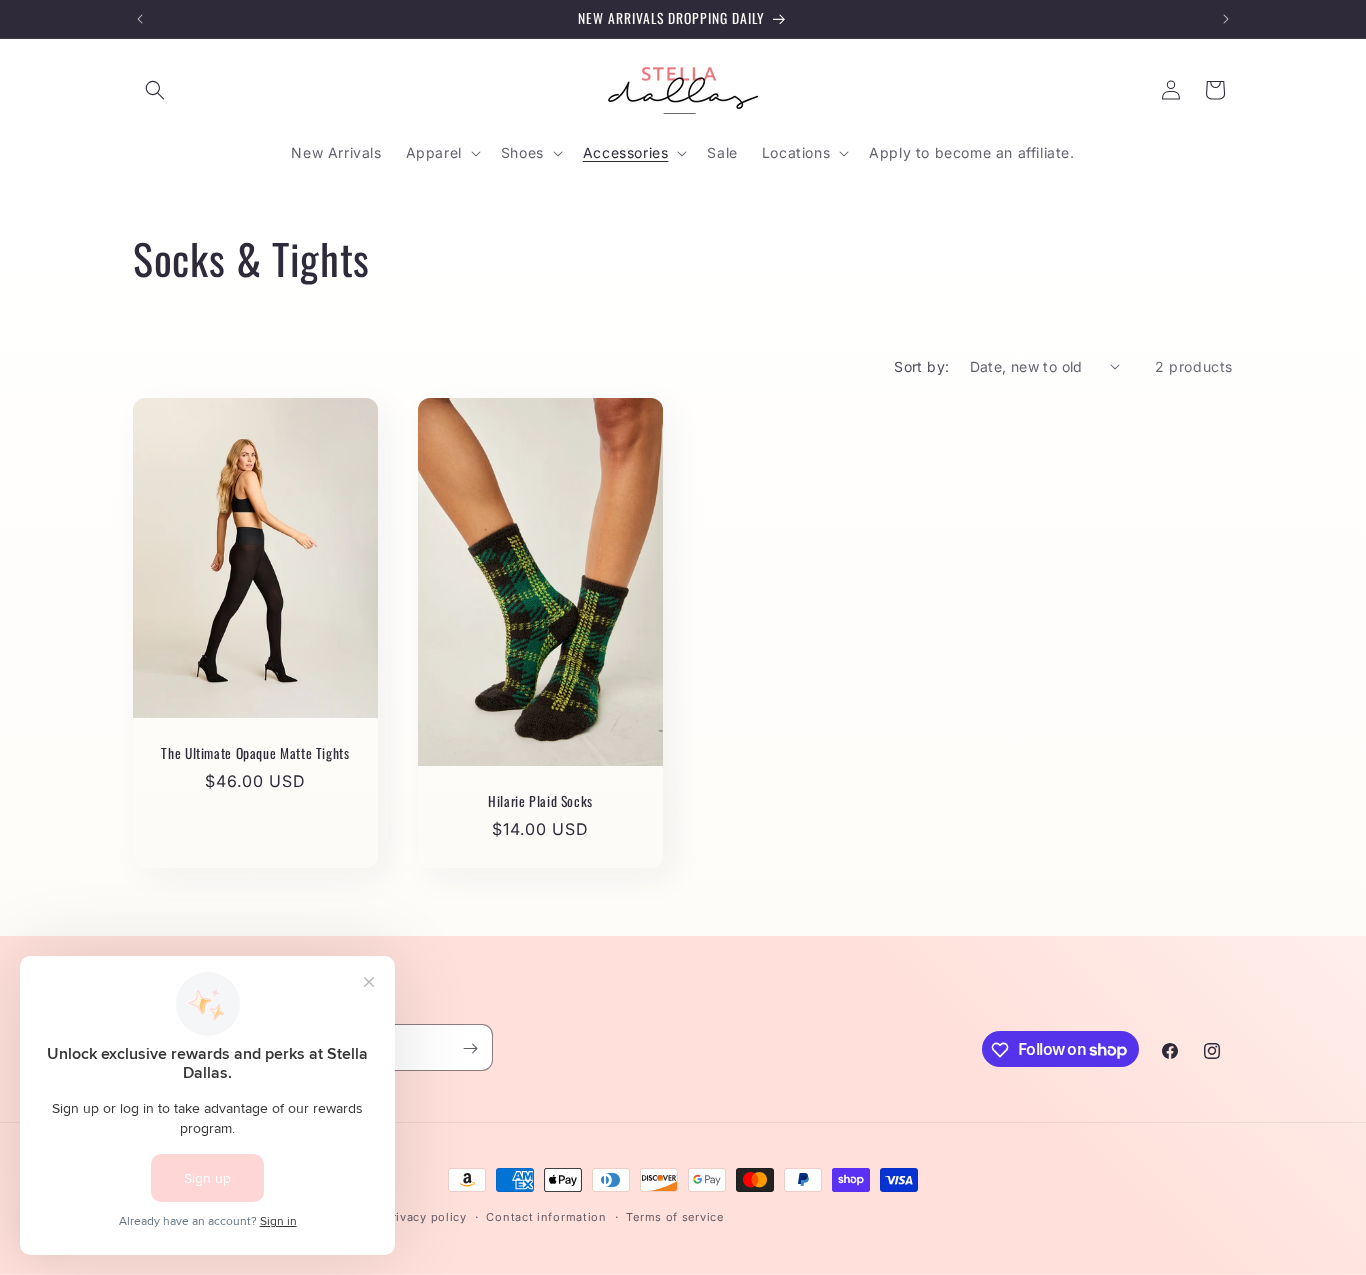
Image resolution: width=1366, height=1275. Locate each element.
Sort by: (921, 366)
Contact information (546, 1216)
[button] (155, 90)
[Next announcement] (1226, 19)
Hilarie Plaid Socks (540, 801)
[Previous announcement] (140, 19)
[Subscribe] (470, 1048)
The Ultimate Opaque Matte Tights (255, 753)
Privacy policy (425, 1216)
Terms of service (674, 1216)
